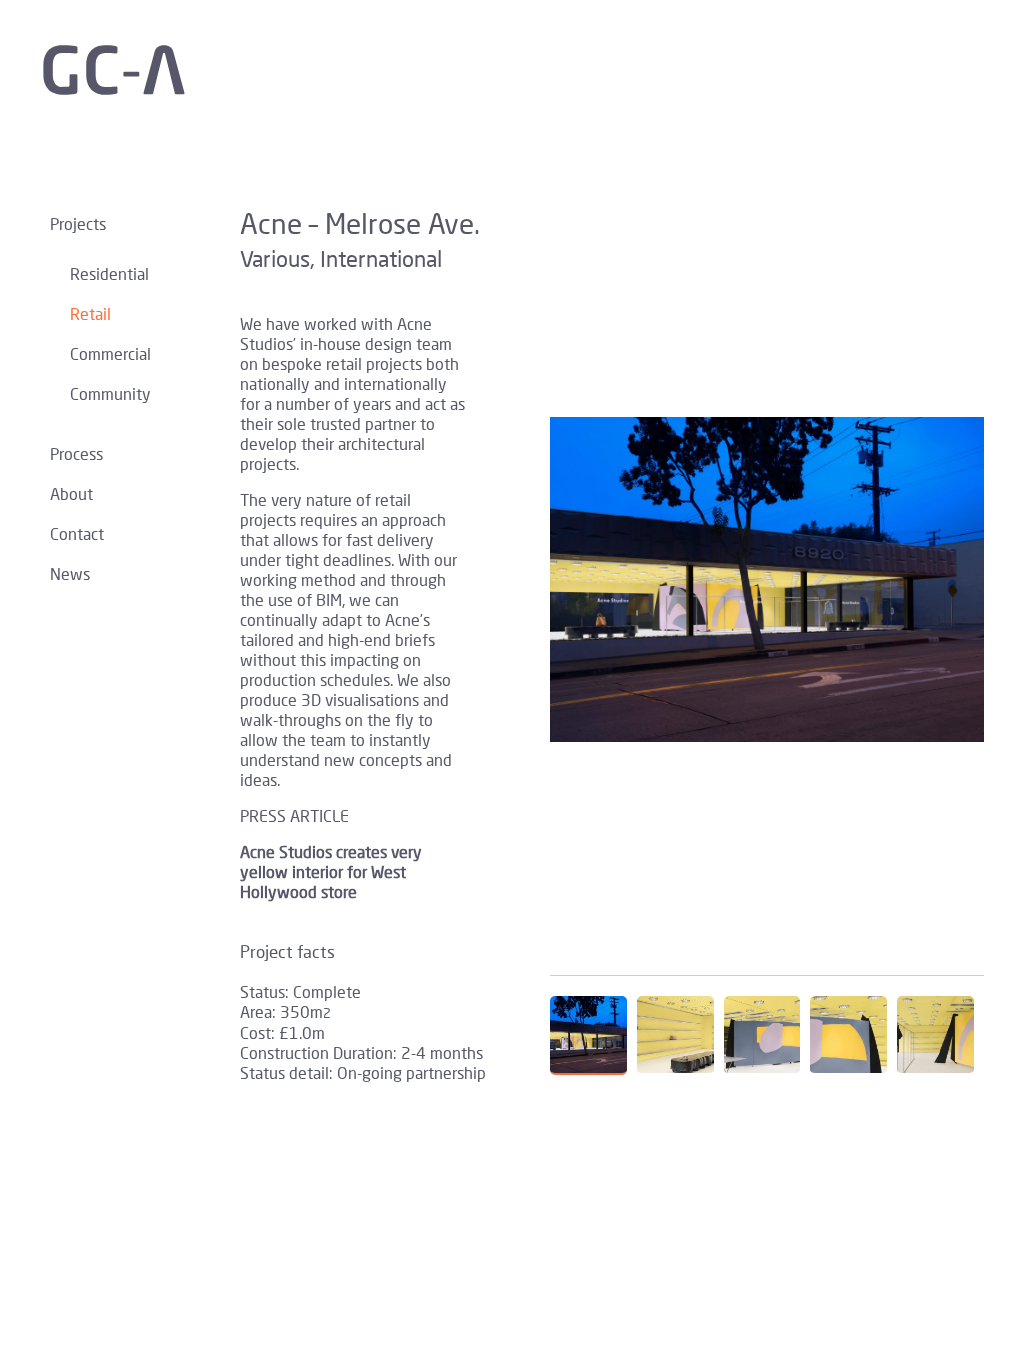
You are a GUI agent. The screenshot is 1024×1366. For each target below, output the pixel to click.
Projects (78, 223)
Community (110, 393)
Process (76, 453)
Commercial (110, 353)
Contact (77, 533)
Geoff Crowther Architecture (130, 70)
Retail (90, 313)
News (70, 573)
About (71, 493)
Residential (109, 273)
